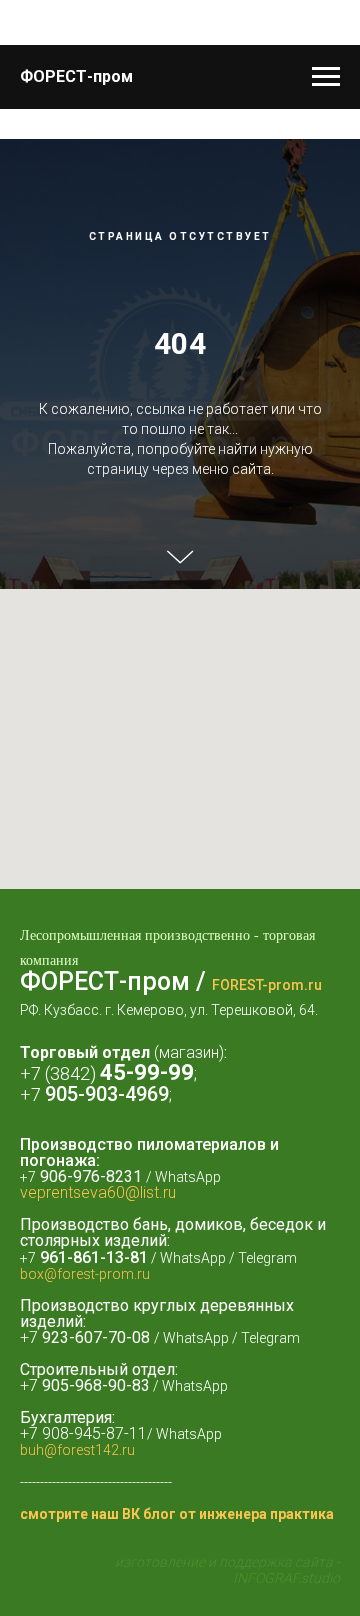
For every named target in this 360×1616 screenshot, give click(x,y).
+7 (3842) (60, 1431)
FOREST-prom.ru (267, 1343)
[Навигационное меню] (326, 77)
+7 (32, 1452)
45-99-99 (147, 1430)
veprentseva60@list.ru (98, 1550)
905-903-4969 (107, 1452)
